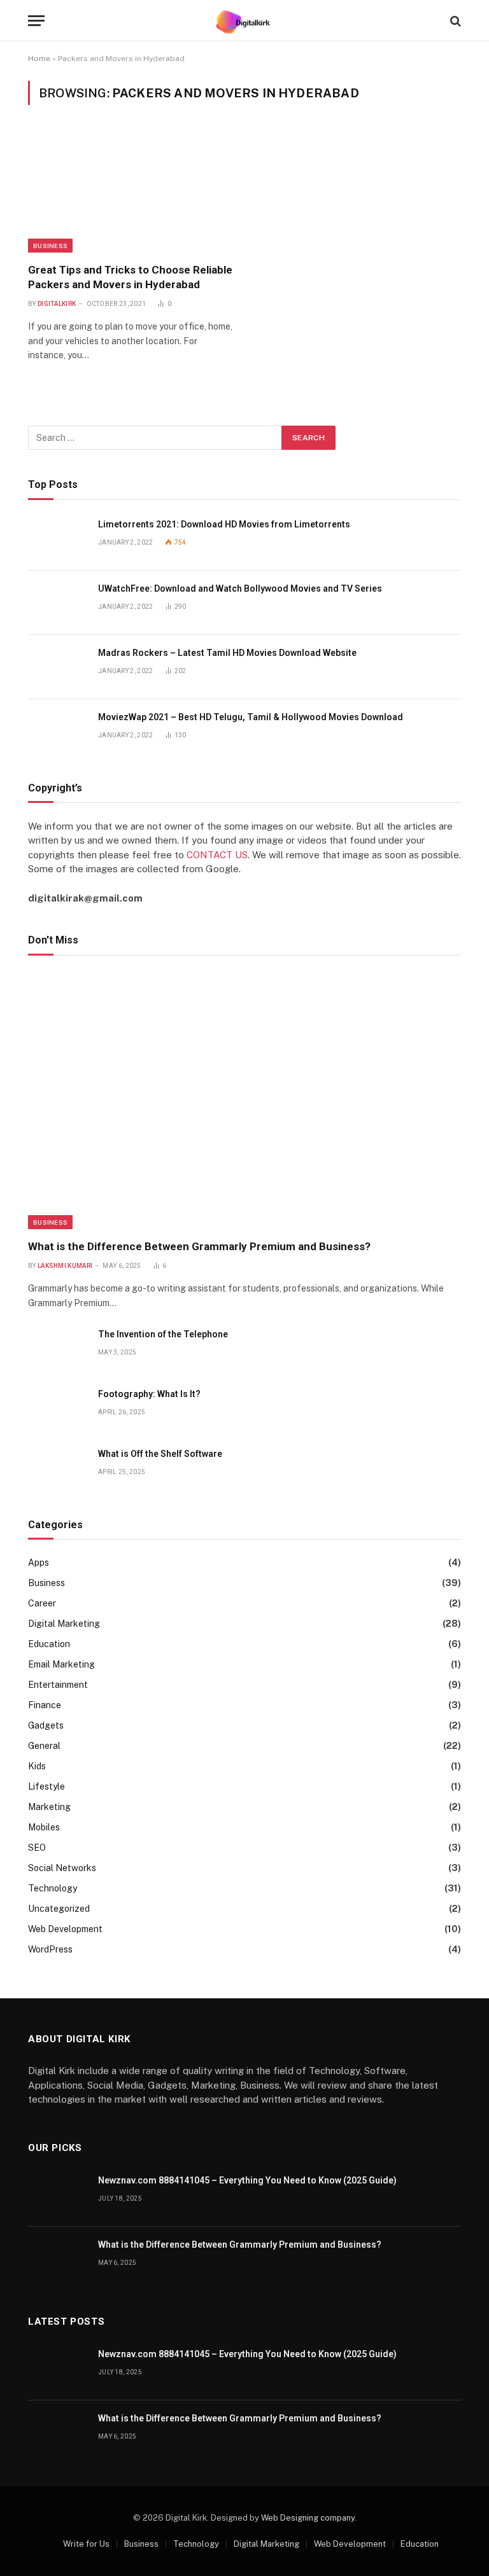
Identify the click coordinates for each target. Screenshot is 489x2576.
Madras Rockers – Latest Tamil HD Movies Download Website (227, 653)
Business (50, 246)
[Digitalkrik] (245, 21)
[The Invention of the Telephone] (57, 1348)
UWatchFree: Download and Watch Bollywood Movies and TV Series (240, 588)
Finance (45, 1705)
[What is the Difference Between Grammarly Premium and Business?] (244, 1101)
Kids (37, 1766)
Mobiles (44, 1827)
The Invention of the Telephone (163, 1334)
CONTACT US (217, 855)
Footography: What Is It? (149, 1394)
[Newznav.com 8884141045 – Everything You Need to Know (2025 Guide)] (57, 2195)
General (44, 1746)
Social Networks (62, 1868)
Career (42, 1603)
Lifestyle (46, 1786)
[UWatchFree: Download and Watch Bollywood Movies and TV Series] (57, 603)
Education (49, 1644)
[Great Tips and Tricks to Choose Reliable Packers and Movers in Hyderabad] (131, 191)
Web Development (65, 1929)
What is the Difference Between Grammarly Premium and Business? (199, 1246)
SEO (37, 1848)
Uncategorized (59, 1909)
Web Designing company (308, 2518)
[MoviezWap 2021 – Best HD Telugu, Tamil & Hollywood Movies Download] (57, 731)
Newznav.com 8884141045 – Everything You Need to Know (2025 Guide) (247, 2180)
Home (39, 59)
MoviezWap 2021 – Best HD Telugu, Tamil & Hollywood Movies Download (251, 717)
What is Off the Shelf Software (160, 1454)
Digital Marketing (64, 1624)
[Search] (454, 21)
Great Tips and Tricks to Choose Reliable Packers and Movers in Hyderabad (130, 277)
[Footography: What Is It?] (57, 1408)
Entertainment (58, 1685)
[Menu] (36, 21)
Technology (53, 1888)
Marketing (49, 1807)
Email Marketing (61, 1664)
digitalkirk (57, 304)
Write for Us (86, 2544)
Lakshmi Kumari (65, 1266)
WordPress (50, 1949)
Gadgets (46, 1725)
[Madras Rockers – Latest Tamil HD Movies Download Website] (57, 667)
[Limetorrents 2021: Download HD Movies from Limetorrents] (57, 539)
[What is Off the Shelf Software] (57, 1468)
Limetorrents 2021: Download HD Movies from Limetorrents (224, 524)
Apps (39, 1563)
